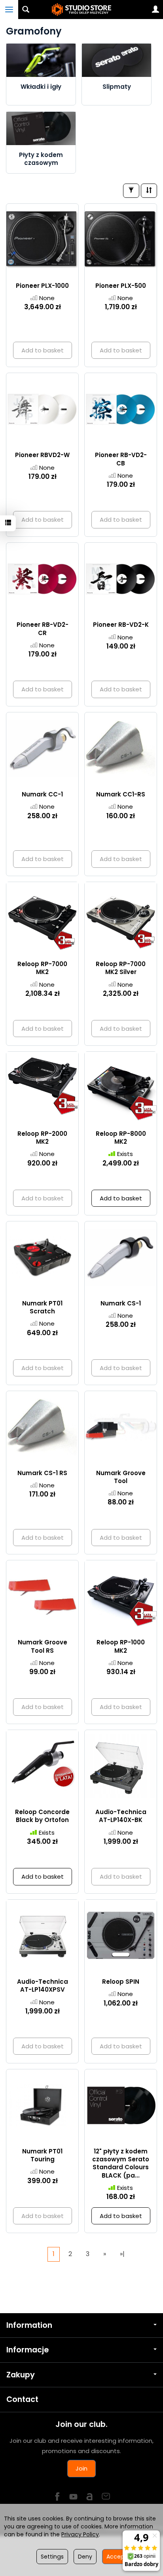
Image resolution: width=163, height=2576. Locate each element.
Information (29, 2325)
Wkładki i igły (41, 87)
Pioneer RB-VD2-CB (121, 459)
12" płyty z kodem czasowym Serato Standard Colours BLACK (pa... (121, 2163)
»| (122, 2254)
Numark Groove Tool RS (43, 1646)
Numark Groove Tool (121, 1477)
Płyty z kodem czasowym (41, 159)
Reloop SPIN (121, 1982)
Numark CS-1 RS (42, 1473)
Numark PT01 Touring (42, 2155)
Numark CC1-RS (121, 794)
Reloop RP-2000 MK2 (42, 1138)
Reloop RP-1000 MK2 (121, 1646)
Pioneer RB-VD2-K (121, 625)
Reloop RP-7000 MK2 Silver (121, 968)
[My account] (155, 10)
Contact (22, 2399)
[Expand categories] (9, 10)
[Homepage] (81, 10)
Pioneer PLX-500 (121, 286)
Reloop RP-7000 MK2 (42, 968)
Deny (85, 2557)
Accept (117, 2557)
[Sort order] (149, 190)
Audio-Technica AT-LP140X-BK (121, 1816)
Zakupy (21, 2375)
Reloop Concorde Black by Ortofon (42, 1816)
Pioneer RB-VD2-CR (43, 629)
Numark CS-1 (121, 1303)
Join (81, 2468)
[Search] (26, 10)
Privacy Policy (80, 2534)
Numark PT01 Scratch (42, 1307)
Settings (52, 2557)
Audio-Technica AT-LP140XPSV (43, 1986)
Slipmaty (117, 87)
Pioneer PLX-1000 (42, 286)
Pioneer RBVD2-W (42, 455)
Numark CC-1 (42, 794)
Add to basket (121, 1198)
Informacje (27, 2350)
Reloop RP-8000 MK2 (121, 1138)
